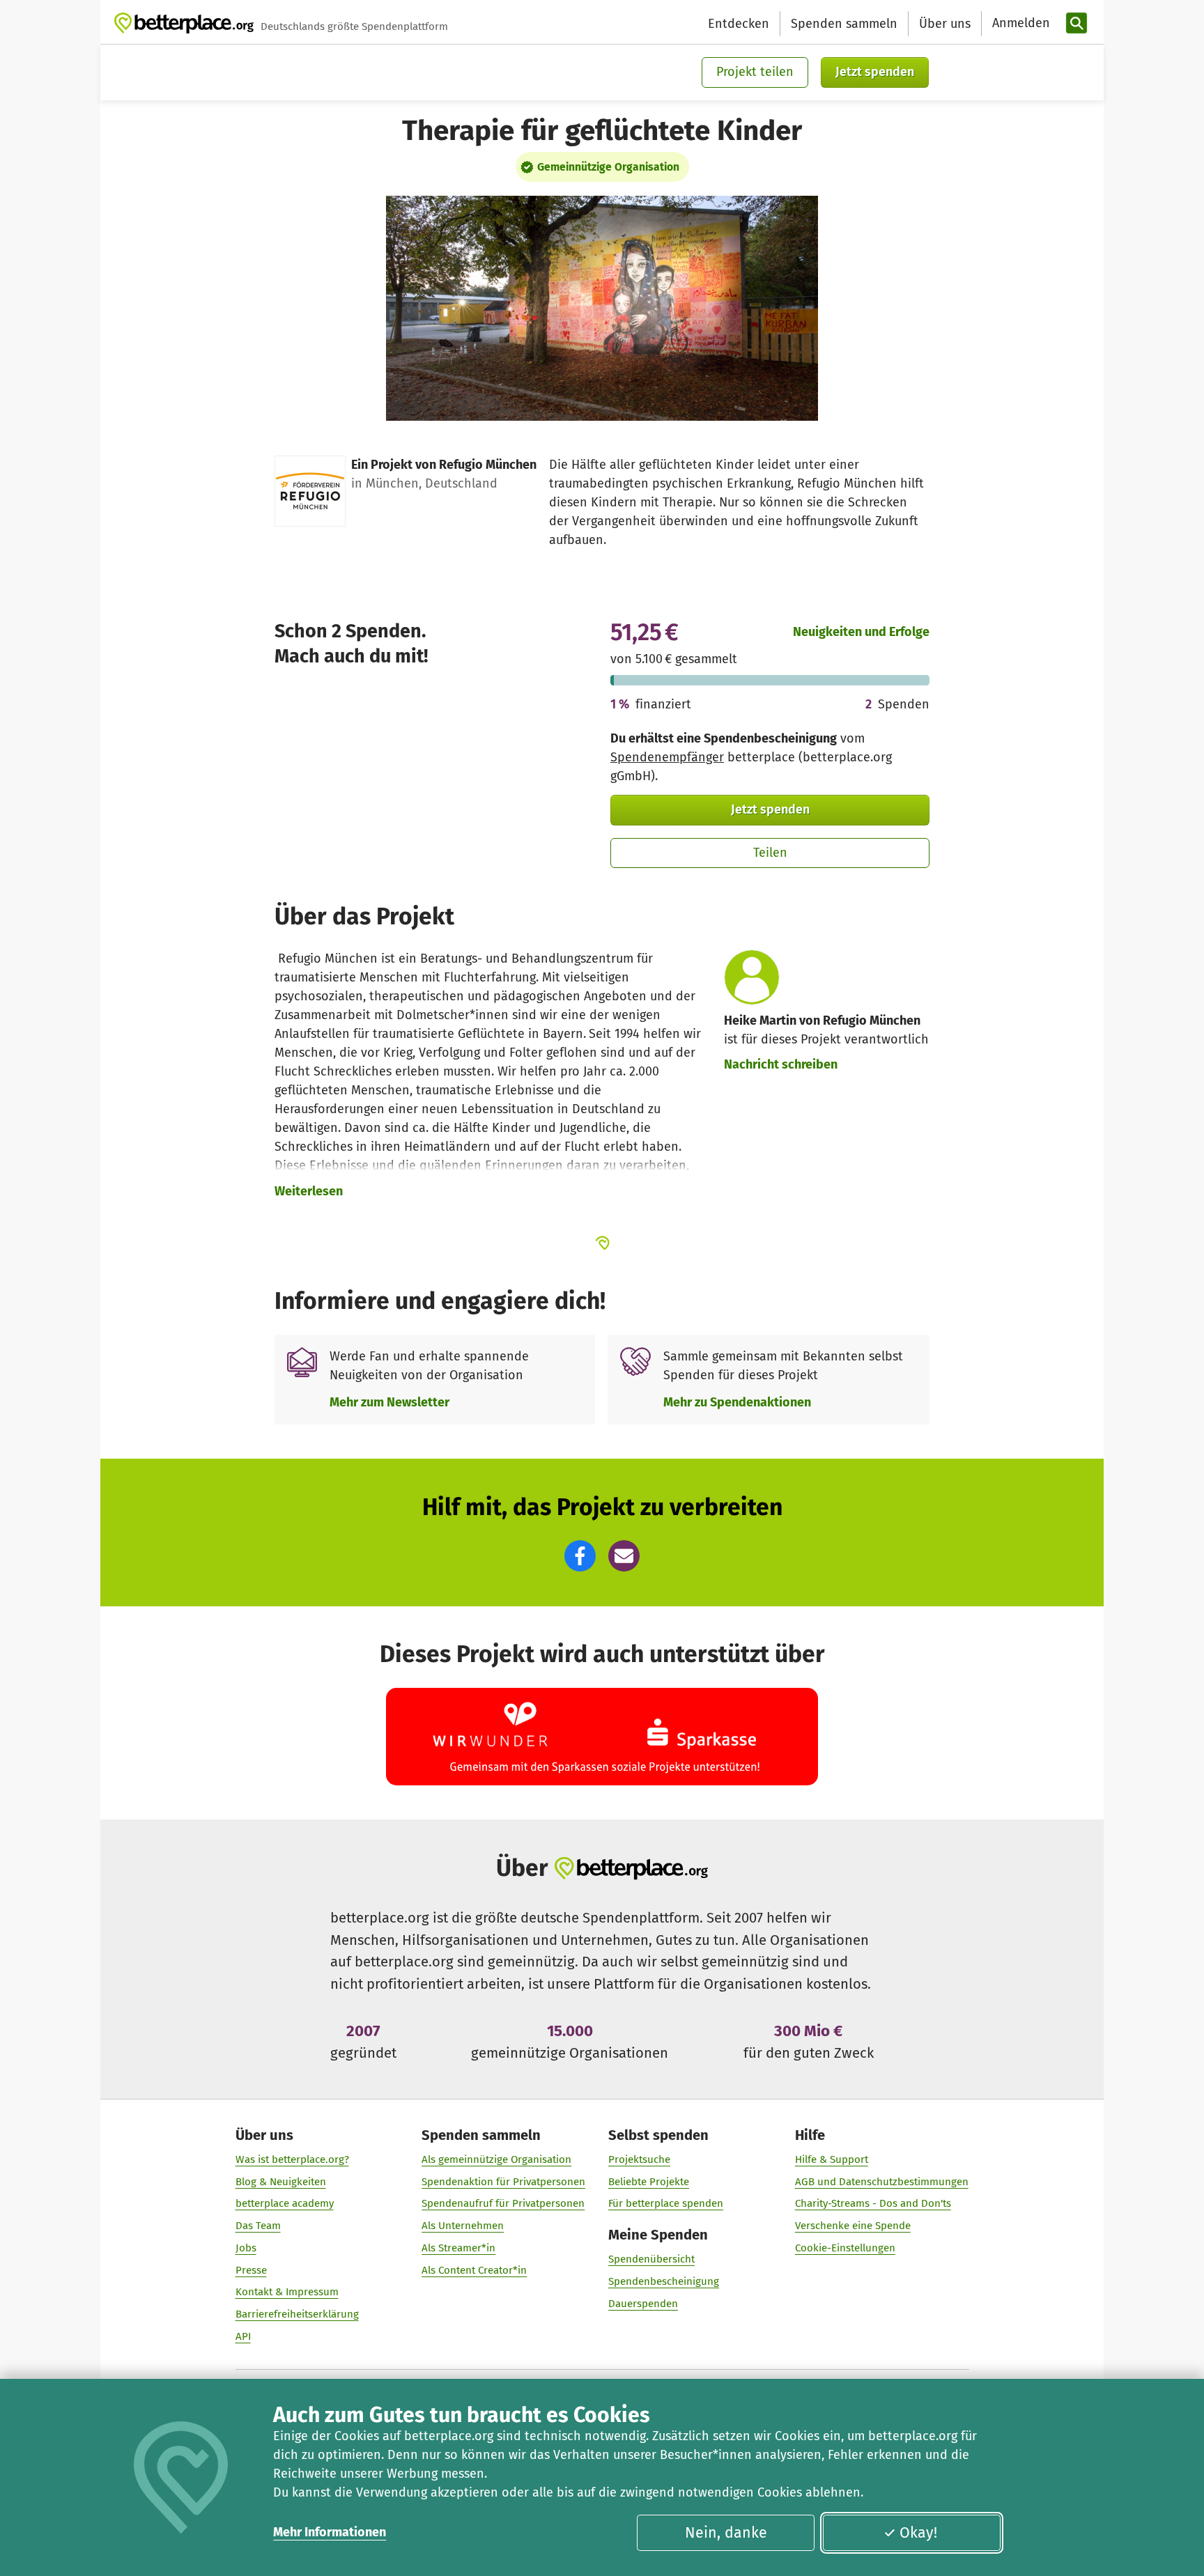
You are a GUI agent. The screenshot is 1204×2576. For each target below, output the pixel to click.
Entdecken (739, 24)
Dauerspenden (643, 2304)
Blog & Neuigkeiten (281, 2182)
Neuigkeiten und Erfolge (861, 632)
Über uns (945, 24)
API (243, 2336)
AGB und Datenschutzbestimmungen (882, 2182)
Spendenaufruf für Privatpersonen (503, 2203)
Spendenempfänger (667, 757)
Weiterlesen (309, 1191)
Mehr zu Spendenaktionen (737, 1402)
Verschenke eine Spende (853, 2226)
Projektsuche (639, 2159)
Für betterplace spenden (666, 2203)
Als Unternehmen (463, 2226)
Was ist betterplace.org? (292, 2159)
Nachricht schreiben (781, 1064)
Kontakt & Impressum (287, 2292)
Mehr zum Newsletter (389, 1402)
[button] (580, 1556)
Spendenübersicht (651, 2259)
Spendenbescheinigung (664, 2281)
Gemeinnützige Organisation (608, 167)
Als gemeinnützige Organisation (496, 2159)
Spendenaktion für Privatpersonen (503, 2182)
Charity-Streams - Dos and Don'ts (873, 2203)
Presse (251, 2270)
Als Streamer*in (458, 2248)
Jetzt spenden (875, 72)
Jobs (246, 2248)
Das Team (258, 2226)
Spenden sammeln (844, 24)
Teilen (770, 853)
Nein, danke (726, 2533)
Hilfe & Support (832, 2159)
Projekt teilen (755, 72)
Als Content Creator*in (474, 2270)
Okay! (918, 2533)
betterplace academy (285, 2203)
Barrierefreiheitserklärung (297, 2314)
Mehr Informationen (330, 2532)
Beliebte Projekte (649, 2182)
